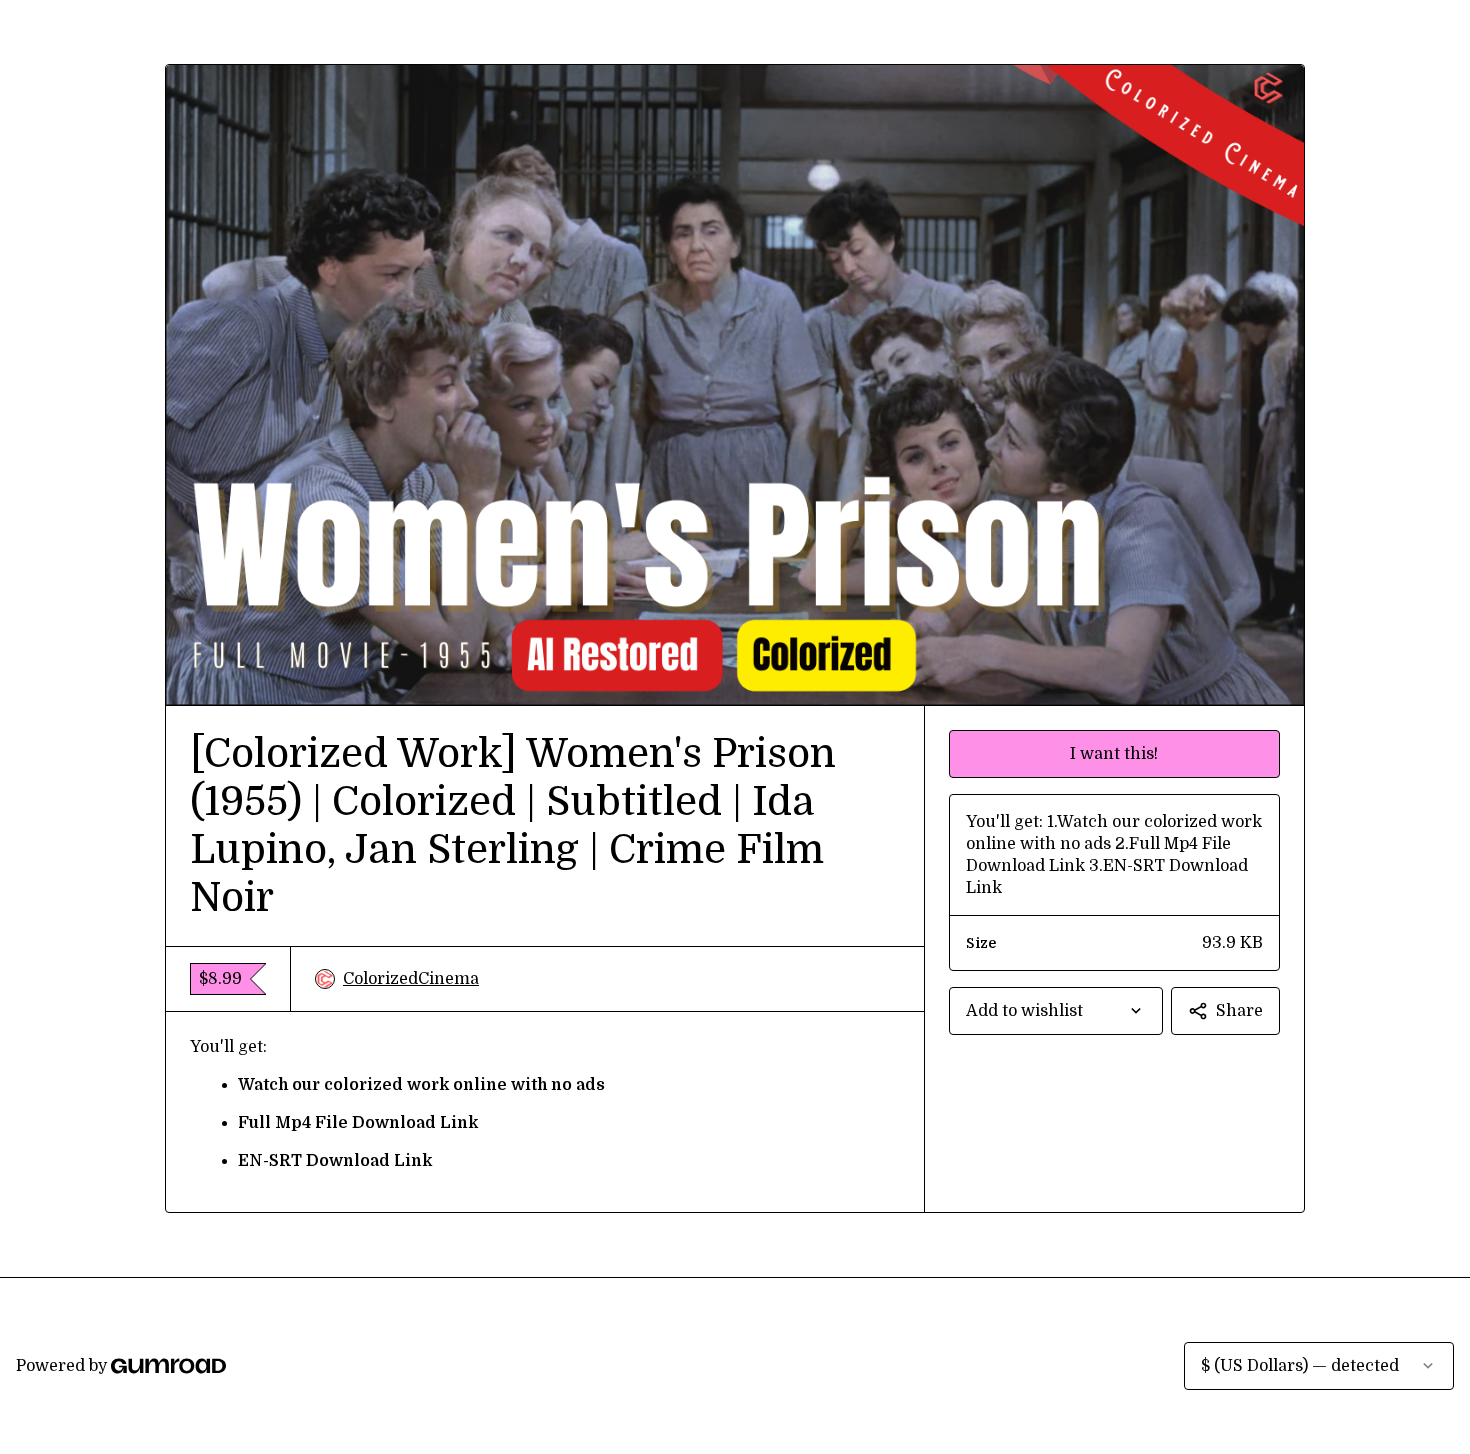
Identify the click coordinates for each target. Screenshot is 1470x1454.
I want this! (1114, 754)
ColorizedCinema (411, 979)
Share (1239, 1011)
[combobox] (1056, 1011)
